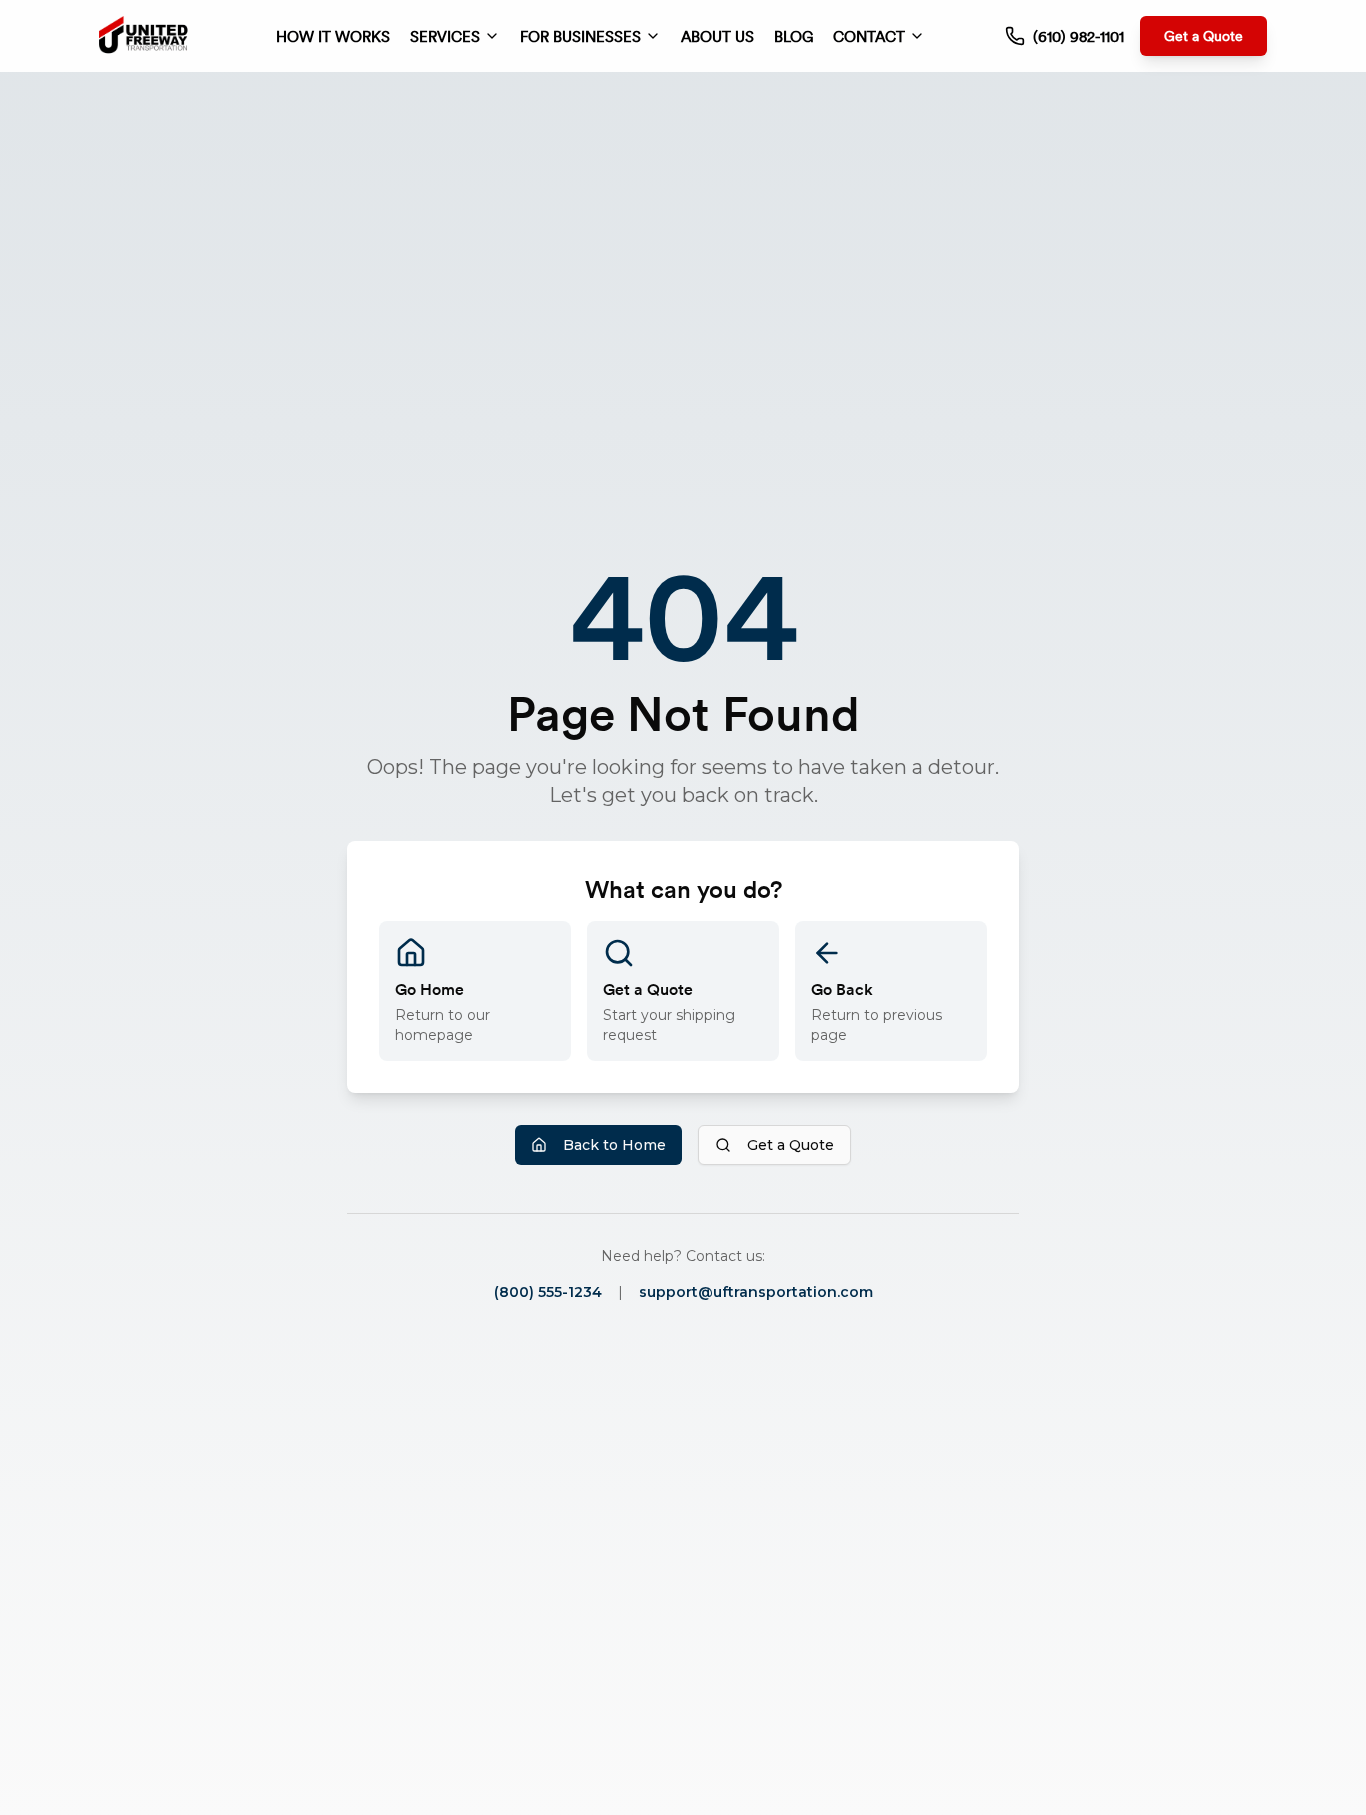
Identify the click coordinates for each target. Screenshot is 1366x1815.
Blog (793, 36)
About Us (717, 36)
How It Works (333, 36)
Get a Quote (1203, 35)
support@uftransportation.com (756, 1292)
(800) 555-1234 (548, 1292)
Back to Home (614, 1145)
